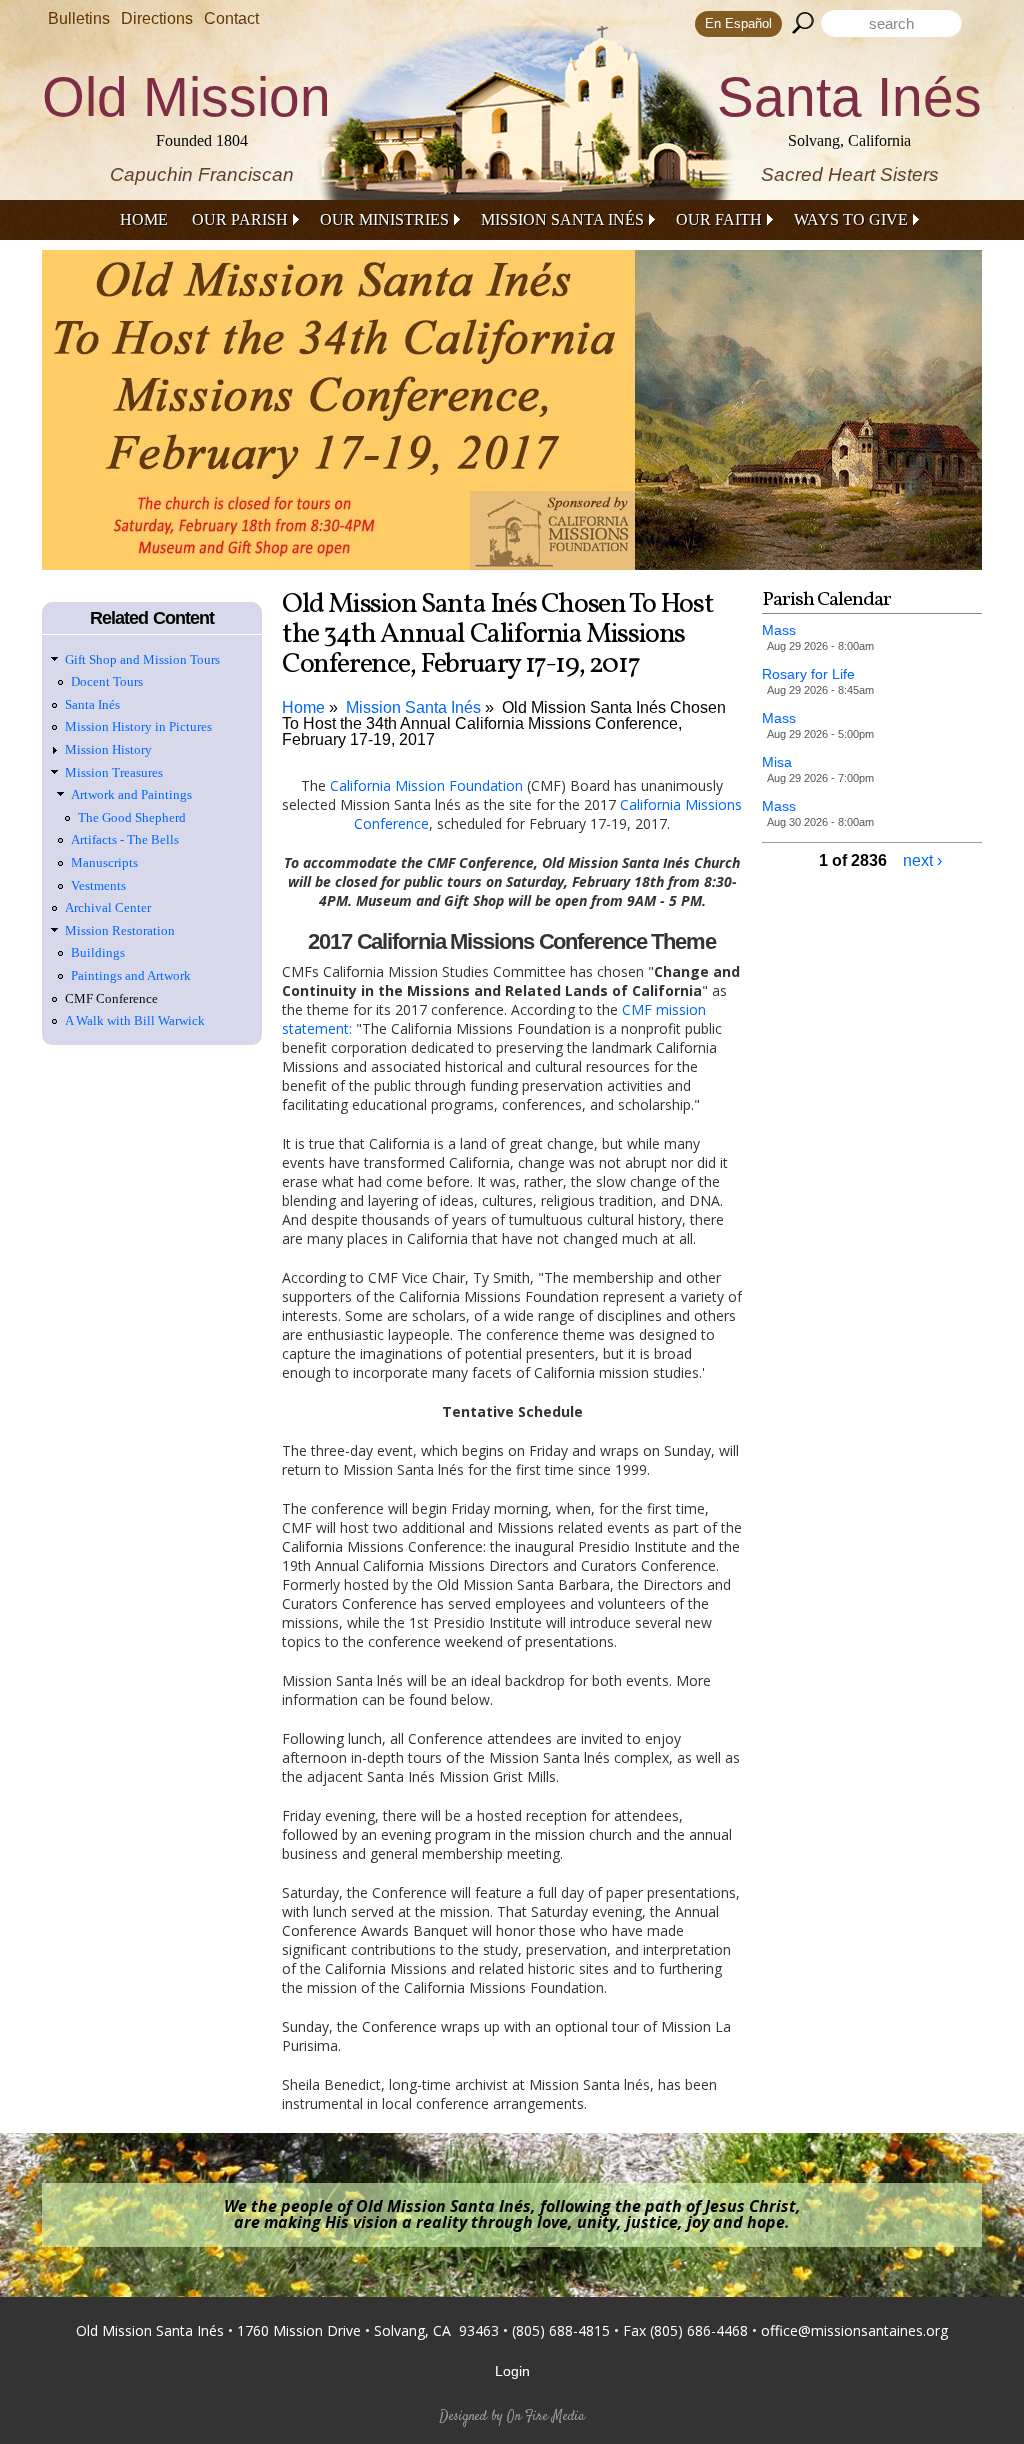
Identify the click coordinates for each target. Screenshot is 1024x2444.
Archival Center (108, 907)
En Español (738, 23)
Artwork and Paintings (131, 794)
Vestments (98, 885)
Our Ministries (384, 219)
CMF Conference (111, 998)
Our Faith (719, 219)
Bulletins (79, 18)
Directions (157, 18)
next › (922, 860)
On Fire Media (546, 2417)
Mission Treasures (114, 772)
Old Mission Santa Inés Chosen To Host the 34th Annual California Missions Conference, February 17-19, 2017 (504, 723)
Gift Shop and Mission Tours (142, 659)
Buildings (98, 952)
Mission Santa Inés (562, 219)
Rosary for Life (808, 674)
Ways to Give (851, 219)
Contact (231, 18)
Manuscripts (104, 862)
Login (512, 2371)
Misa (777, 762)
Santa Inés (92, 704)
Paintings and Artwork (131, 975)
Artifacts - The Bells (125, 839)
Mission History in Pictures (138, 726)
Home (144, 219)
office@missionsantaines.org (854, 2330)
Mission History (108, 749)
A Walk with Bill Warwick (135, 1020)
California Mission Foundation (426, 785)
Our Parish (240, 219)
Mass (779, 630)
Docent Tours (107, 681)
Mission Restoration (120, 930)
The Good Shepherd (132, 817)
